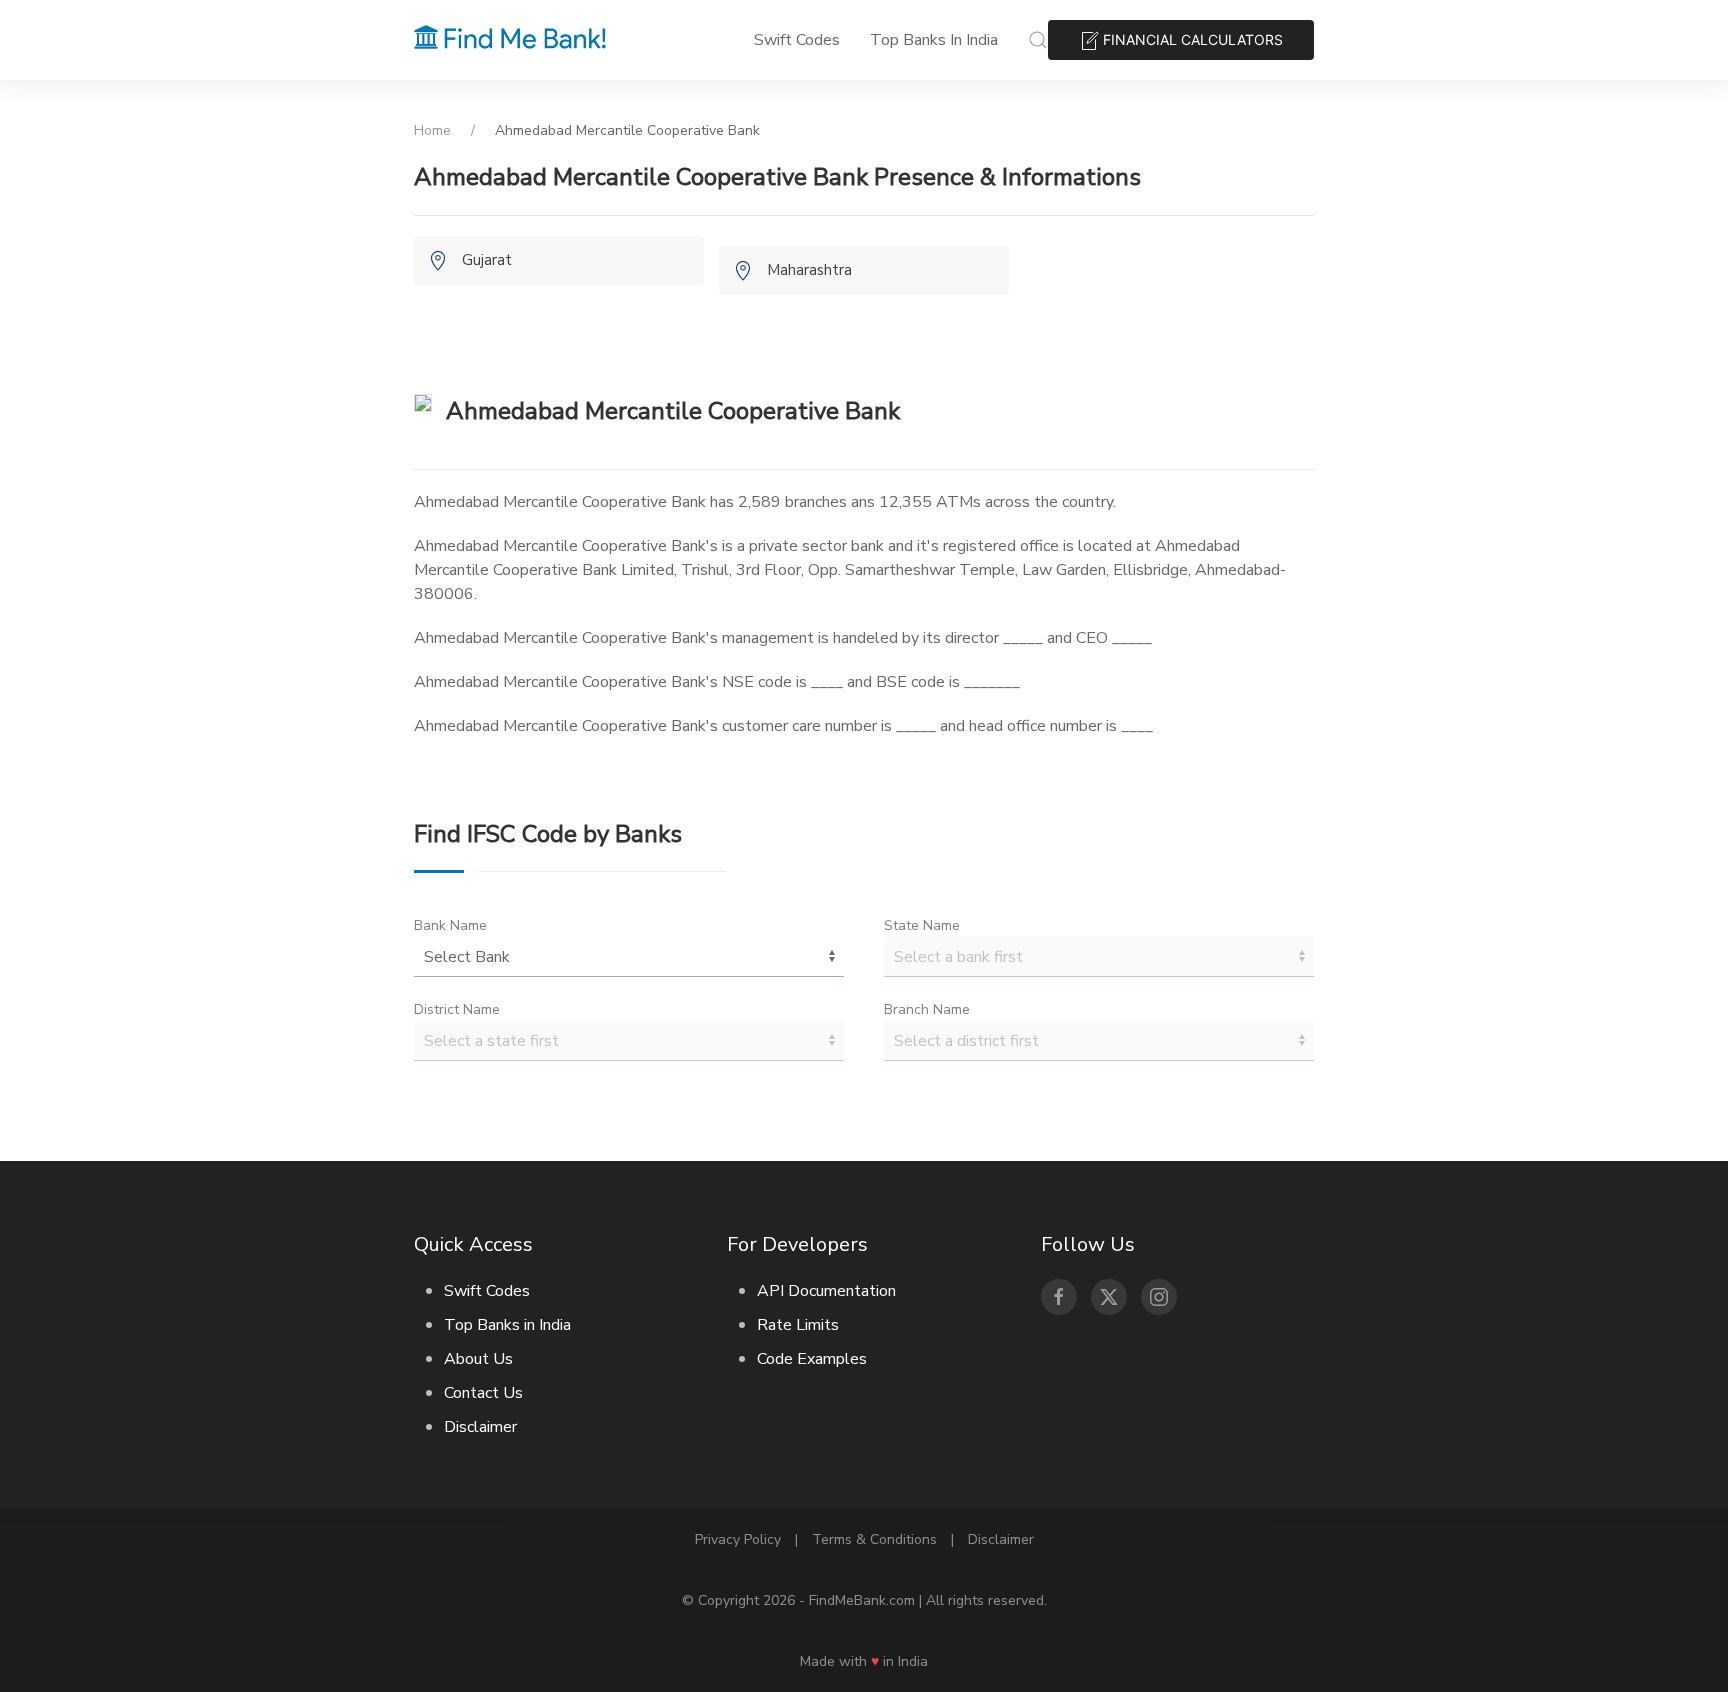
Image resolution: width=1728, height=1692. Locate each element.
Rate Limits (798, 1325)
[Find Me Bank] (510, 40)
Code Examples (812, 1359)
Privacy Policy (738, 1539)
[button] (1038, 40)
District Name (457, 1009)
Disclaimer (480, 1427)
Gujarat (487, 260)
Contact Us (483, 1393)
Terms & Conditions (874, 1539)
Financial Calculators (1191, 39)
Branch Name (927, 1009)
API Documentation (826, 1291)
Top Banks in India (934, 40)
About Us (478, 1359)
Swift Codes (797, 40)
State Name (922, 925)
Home (432, 130)
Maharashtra (809, 270)
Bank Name (450, 925)
